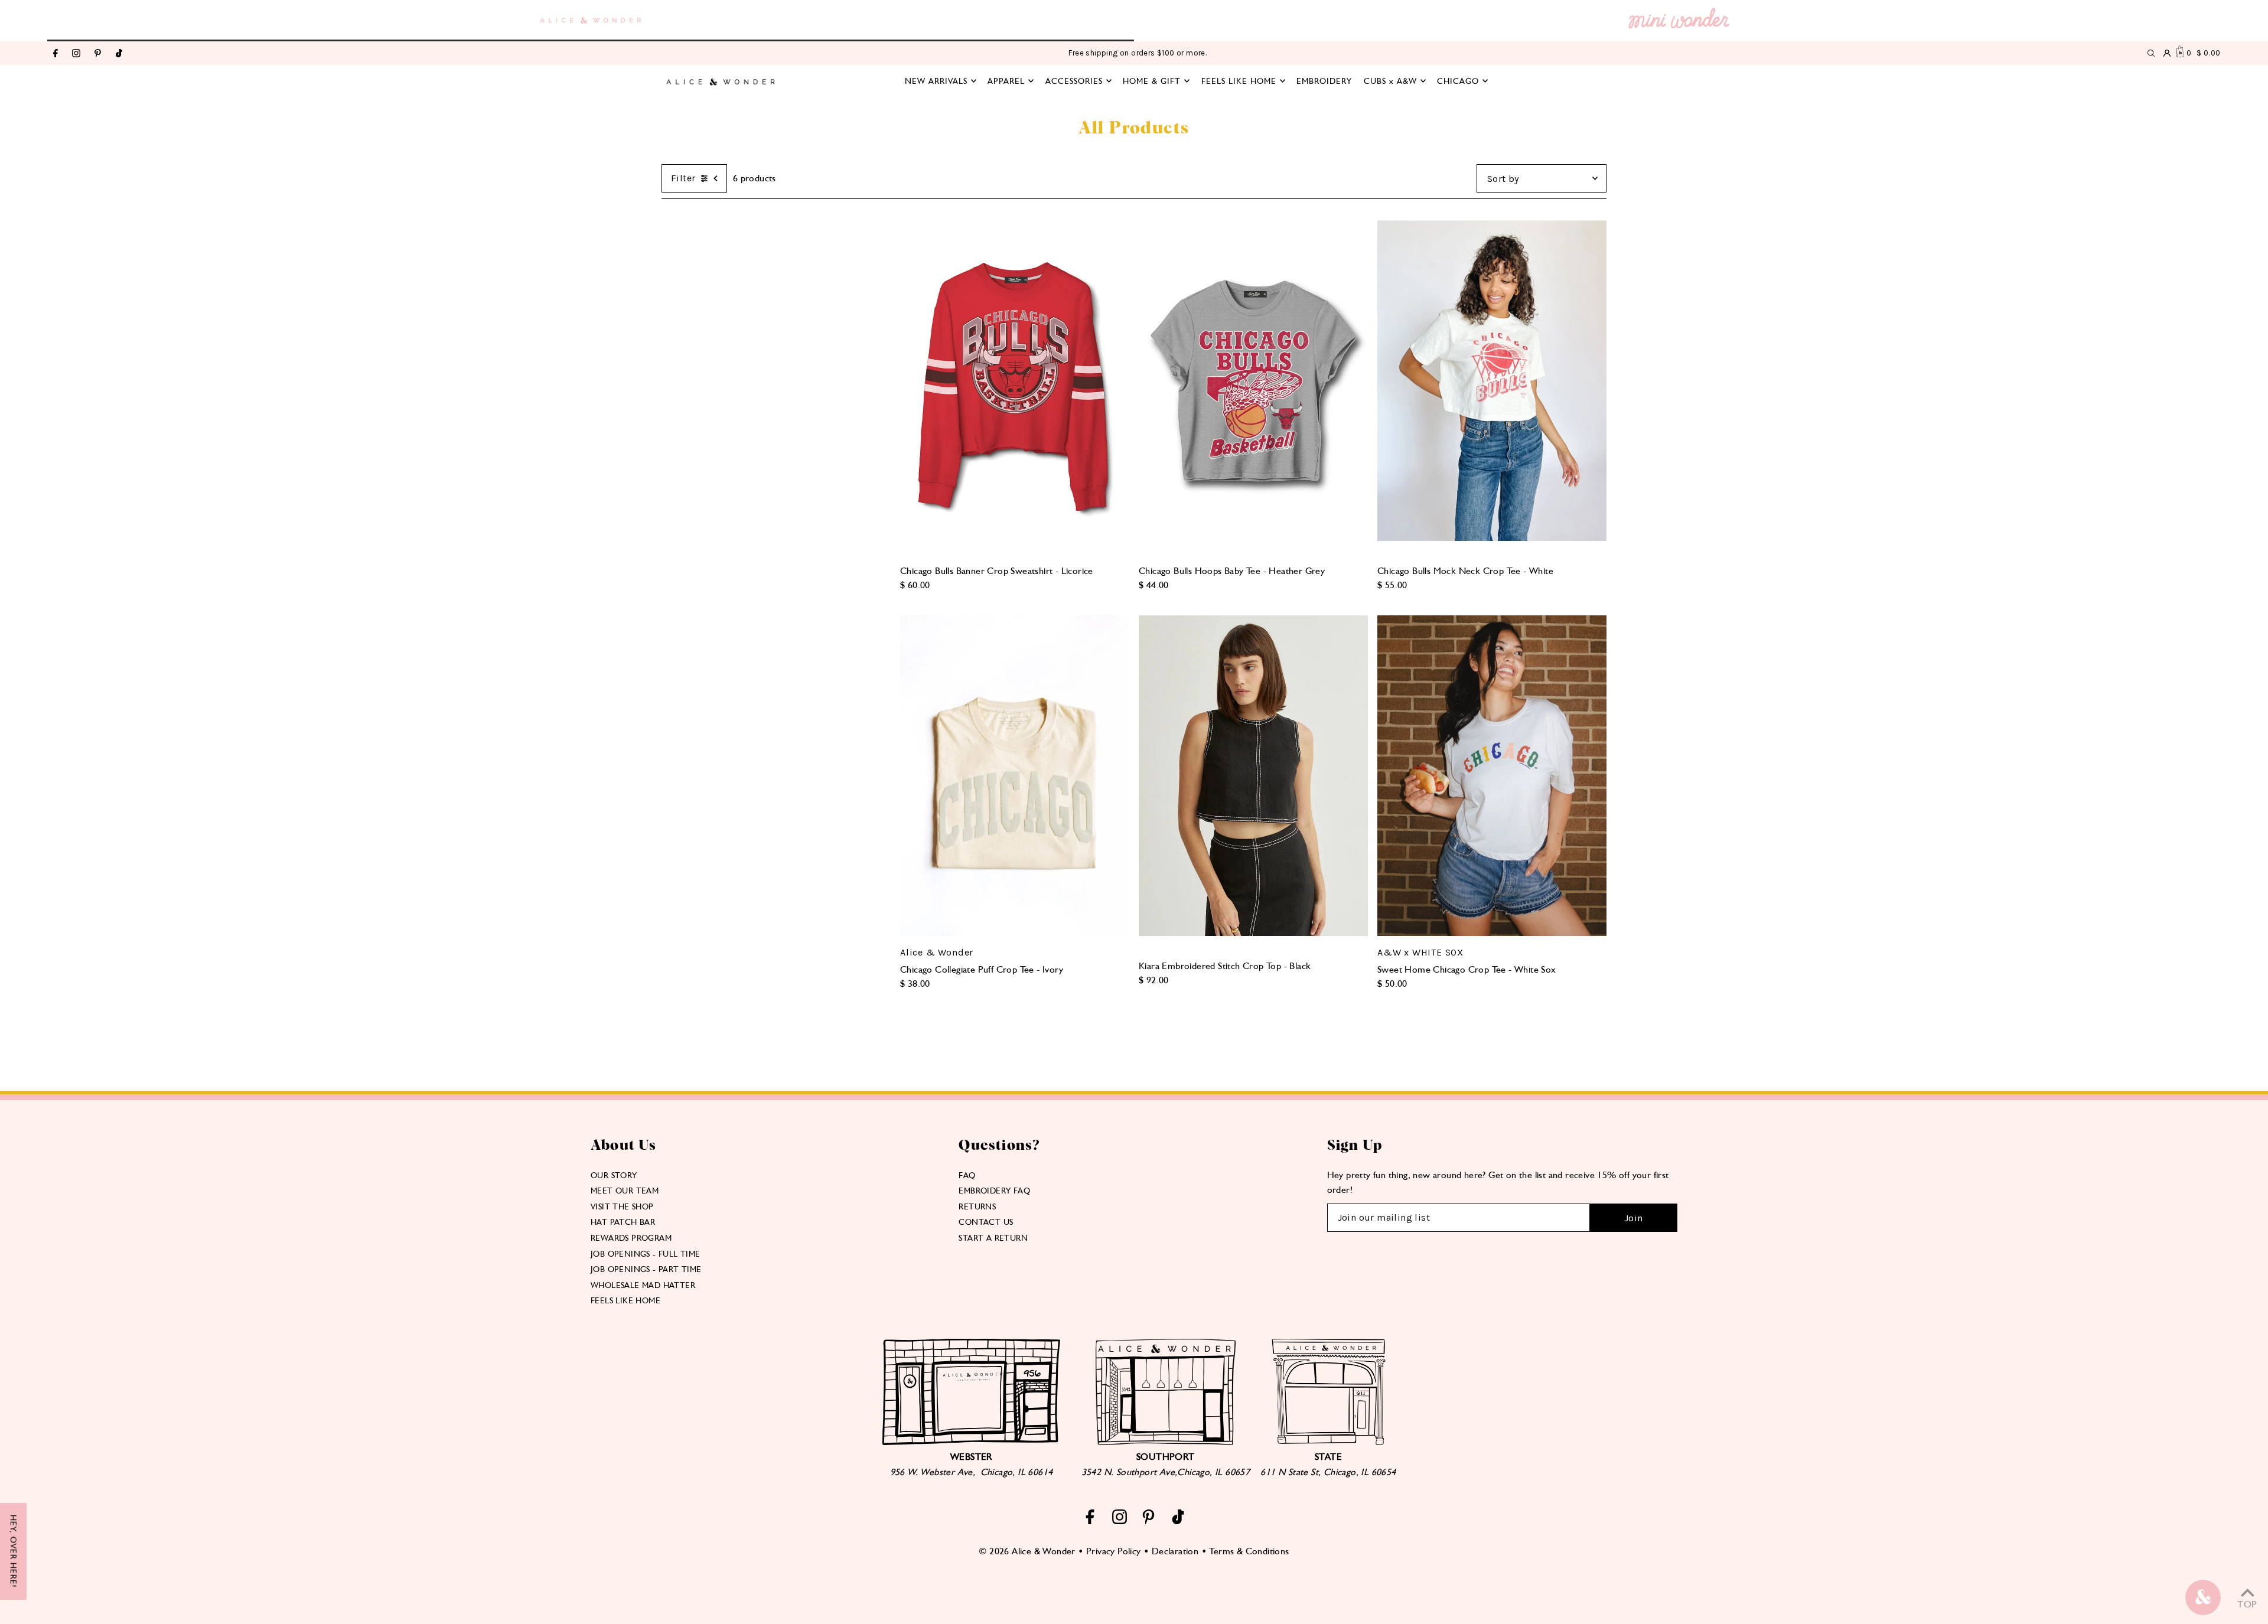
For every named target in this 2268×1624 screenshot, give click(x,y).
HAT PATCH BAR (623, 1222)
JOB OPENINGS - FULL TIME (646, 1254)
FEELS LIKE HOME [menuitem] (1239, 81)
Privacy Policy (1114, 1551)
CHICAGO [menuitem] (1458, 81)
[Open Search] (2151, 53)
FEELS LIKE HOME (625, 1300)
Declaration (1175, 1551)
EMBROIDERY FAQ (994, 1191)
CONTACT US (986, 1222)
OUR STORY (614, 1175)
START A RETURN (993, 1238)
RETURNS (977, 1206)
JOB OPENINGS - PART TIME (646, 1269)
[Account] (2167, 53)
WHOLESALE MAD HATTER (643, 1285)
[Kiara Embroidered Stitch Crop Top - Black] (1253, 776)
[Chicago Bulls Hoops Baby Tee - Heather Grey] (1253, 381)
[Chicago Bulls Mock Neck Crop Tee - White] (1492, 381)
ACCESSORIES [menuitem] (1074, 81)
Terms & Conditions (1249, 1551)
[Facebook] (56, 54)
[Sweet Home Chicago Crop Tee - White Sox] (1492, 776)
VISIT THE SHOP (622, 1206)
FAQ (967, 1175)
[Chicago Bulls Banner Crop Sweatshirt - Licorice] (1015, 381)
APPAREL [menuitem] (1006, 81)
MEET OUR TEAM (625, 1191)
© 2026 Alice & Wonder (1027, 1551)
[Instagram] (76, 54)
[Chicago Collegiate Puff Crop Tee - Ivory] (1015, 776)
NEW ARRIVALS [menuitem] (936, 81)
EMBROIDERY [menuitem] (1324, 81)
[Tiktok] (119, 54)
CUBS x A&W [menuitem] (1390, 81)
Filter (683, 178)
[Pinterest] (98, 54)
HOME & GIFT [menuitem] (1152, 81)
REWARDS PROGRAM (631, 1238)
